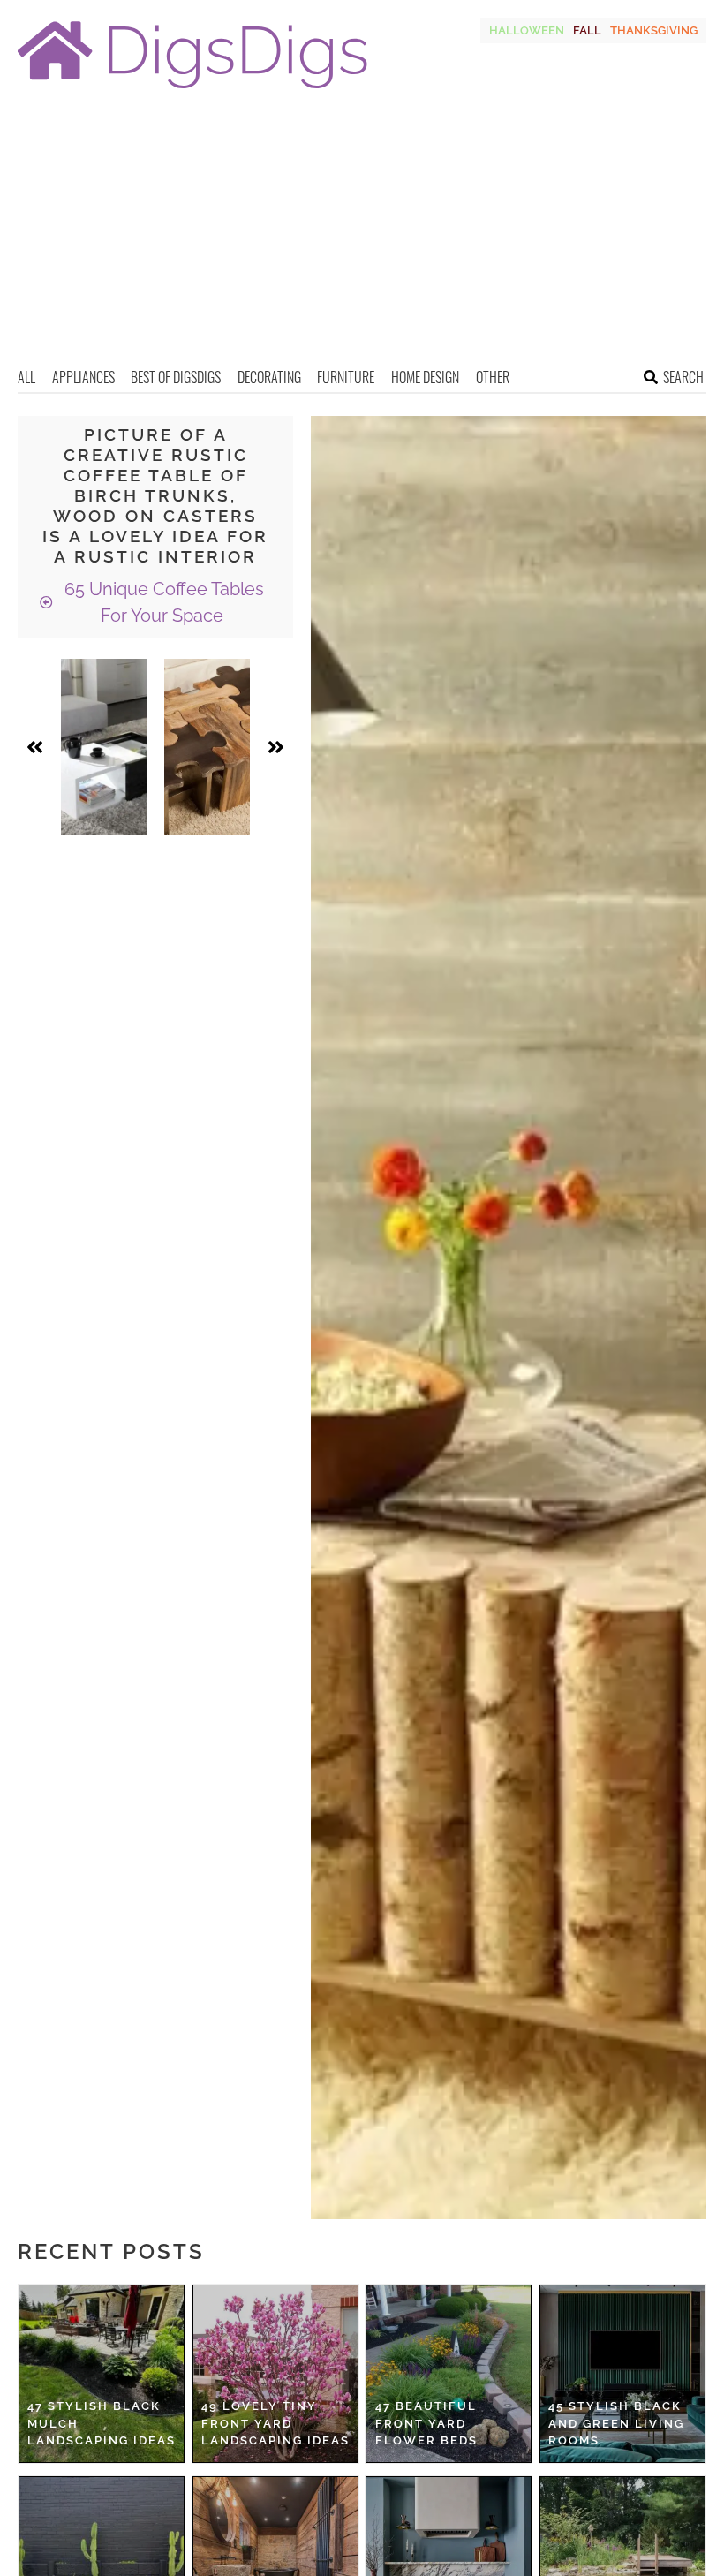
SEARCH (683, 377)
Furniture (346, 377)
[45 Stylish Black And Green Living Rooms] (622, 2374)
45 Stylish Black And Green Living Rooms (616, 2423)
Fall (587, 30)
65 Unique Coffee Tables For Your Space (162, 602)
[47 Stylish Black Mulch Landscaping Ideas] (102, 2374)
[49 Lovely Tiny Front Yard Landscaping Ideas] (275, 2374)
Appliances (83, 377)
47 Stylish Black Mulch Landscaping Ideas (102, 2423)
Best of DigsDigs (176, 377)
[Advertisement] (362, 234)
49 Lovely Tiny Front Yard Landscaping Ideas (275, 2423)
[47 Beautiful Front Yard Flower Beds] (449, 2374)
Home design (425, 377)
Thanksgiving (654, 30)
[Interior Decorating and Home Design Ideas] (192, 91)
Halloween (527, 30)
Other (493, 377)
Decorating (269, 377)
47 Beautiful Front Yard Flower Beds (426, 2423)
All (26, 377)
